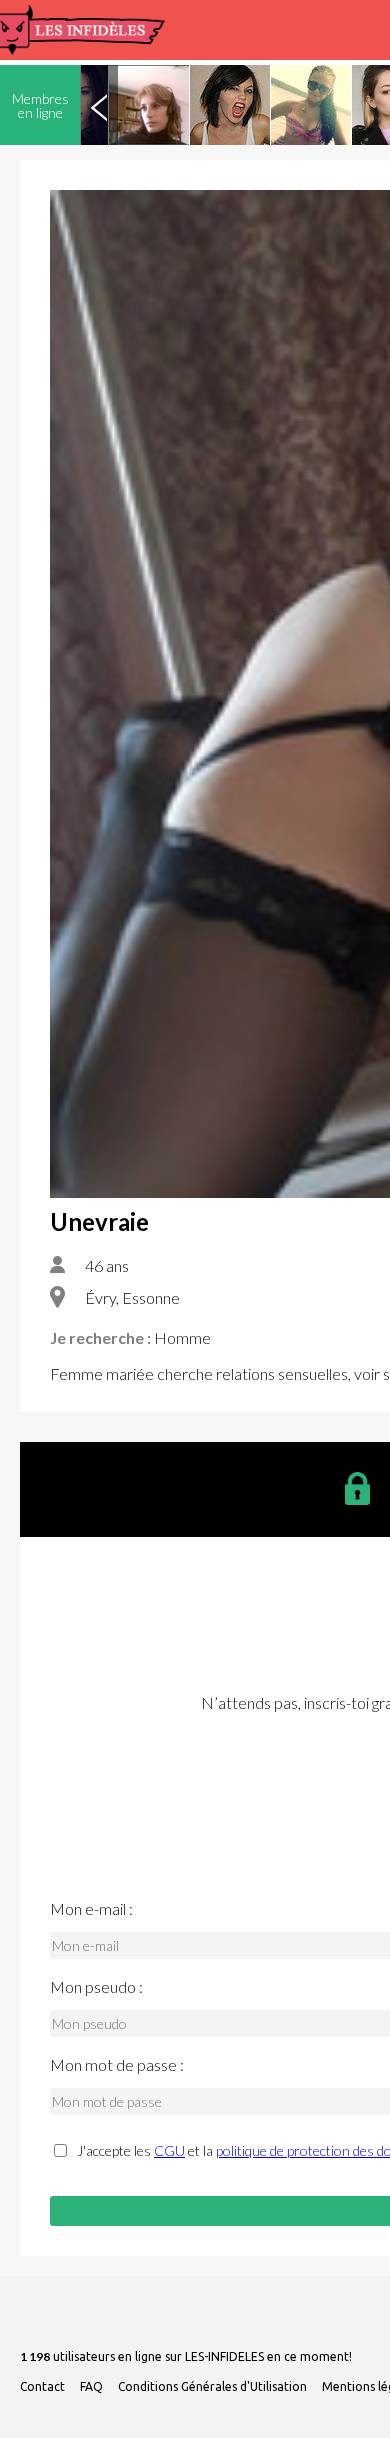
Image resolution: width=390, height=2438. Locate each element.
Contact (42, 2387)
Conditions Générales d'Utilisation (212, 2387)
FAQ (91, 2387)
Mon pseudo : (96, 1987)
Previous (99, 105)
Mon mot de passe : (117, 2065)
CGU (169, 2150)
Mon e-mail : (91, 1909)
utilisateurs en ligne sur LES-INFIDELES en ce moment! (186, 2357)
